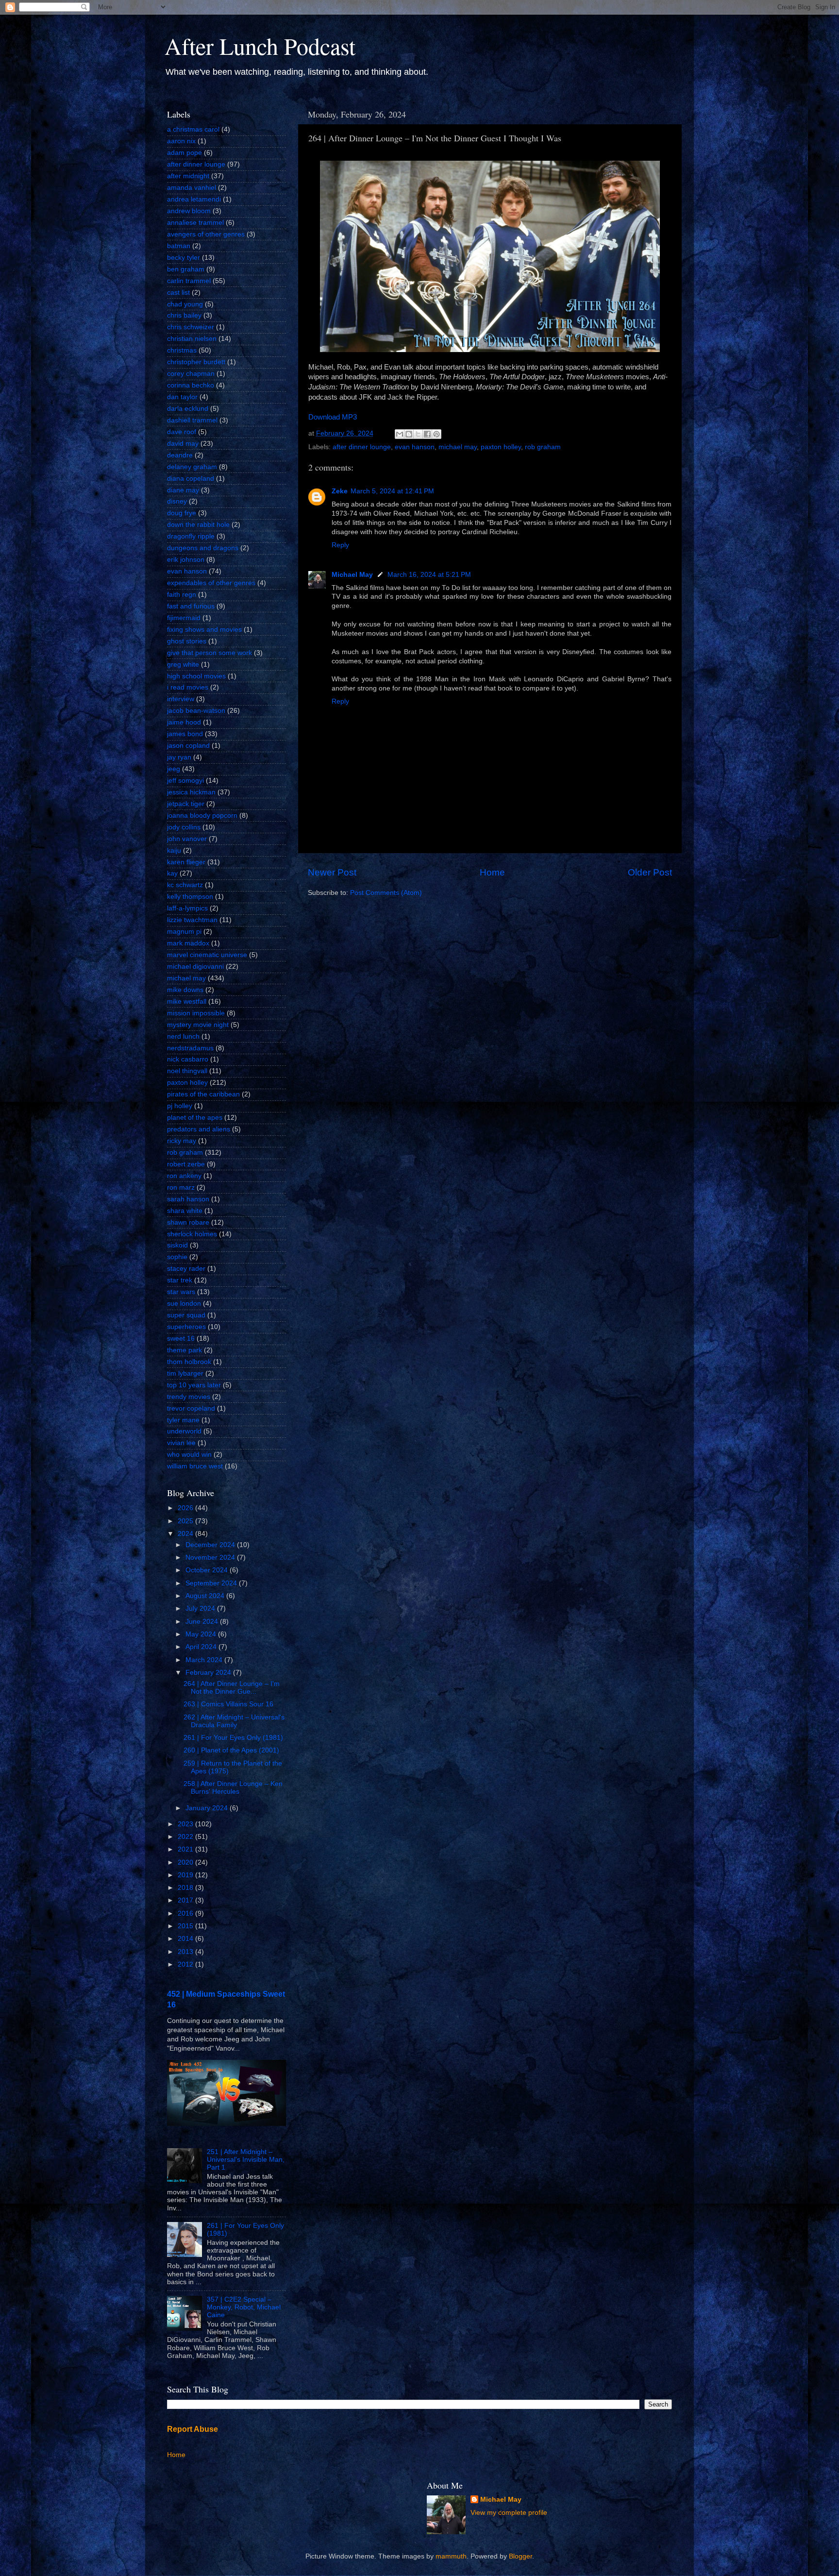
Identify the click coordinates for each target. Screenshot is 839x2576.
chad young (185, 304)
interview (181, 699)
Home (492, 872)
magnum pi (184, 932)
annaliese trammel (195, 223)
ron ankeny (184, 1176)
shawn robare (188, 1222)
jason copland (188, 746)
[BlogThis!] (409, 434)
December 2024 (211, 1545)
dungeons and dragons (203, 548)
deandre (180, 455)
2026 (186, 1508)
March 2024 (205, 1660)
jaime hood (184, 722)
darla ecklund (188, 409)
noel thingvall (187, 1071)
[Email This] (400, 434)
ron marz (181, 1187)
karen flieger (186, 862)
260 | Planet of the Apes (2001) (231, 1750)
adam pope (185, 153)
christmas (182, 350)
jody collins (184, 827)
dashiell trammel (192, 420)
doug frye (182, 513)
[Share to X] (418, 434)
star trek (180, 1280)
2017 (186, 1900)
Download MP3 (333, 417)
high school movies (196, 676)
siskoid (177, 1245)
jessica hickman (191, 792)
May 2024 (202, 1634)
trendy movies (189, 1397)
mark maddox (188, 943)
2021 (186, 1849)
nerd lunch (183, 1036)
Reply (340, 545)
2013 (186, 1952)
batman (179, 246)
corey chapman (191, 374)
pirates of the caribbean (203, 1094)
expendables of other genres (211, 583)
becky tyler (184, 258)
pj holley (180, 1106)
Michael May (352, 575)
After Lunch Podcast (260, 46)
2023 (186, 1824)
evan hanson (415, 447)
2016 (186, 1913)
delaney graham (192, 467)
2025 (186, 1521)
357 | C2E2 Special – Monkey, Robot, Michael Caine (244, 2307)
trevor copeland (191, 1408)
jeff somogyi (185, 781)
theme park (185, 1350)
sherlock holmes (192, 1234)
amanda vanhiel (192, 188)
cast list (178, 293)
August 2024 (206, 1596)
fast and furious (191, 606)
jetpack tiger (186, 804)
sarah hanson (188, 1199)
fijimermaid (184, 618)
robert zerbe (186, 1164)
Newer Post (332, 872)
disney (177, 501)
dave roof (182, 432)
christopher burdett (196, 362)
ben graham (186, 269)
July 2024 (201, 1608)
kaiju (174, 850)
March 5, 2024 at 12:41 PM (392, 491)
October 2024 (208, 1570)
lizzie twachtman (192, 920)
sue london (184, 1304)
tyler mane (183, 1420)
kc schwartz (185, 885)
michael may (458, 447)
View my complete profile (509, 2513)
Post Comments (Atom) (386, 893)
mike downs (185, 990)
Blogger (520, 2556)
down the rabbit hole (198, 525)
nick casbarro (188, 1059)
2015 (186, 1926)
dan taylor (182, 397)
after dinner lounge (362, 447)
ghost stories (187, 641)
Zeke (340, 491)
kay (172, 873)
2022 (186, 1837)
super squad (186, 1315)
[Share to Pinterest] (436, 434)
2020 (186, 1862)
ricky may (182, 1141)
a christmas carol (193, 129)
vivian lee (181, 1443)
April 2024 (202, 1647)
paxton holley (501, 447)
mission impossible (196, 1013)
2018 (186, 1888)
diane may (183, 490)
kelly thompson (190, 897)
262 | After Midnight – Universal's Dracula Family (234, 1721)
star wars (181, 1292)
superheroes (186, 1327)
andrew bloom (189, 211)
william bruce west (195, 1466)
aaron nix (181, 141)
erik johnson (186, 560)
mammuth (451, 2556)
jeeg (174, 769)
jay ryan (179, 757)
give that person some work (210, 653)
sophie (177, 1257)
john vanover (187, 839)
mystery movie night (198, 1025)
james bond (185, 734)
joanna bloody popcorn (202, 816)
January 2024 (208, 1808)
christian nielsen (192, 339)
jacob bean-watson (196, 711)
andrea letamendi (194, 199)
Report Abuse (193, 2429)
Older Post (650, 872)
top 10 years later (194, 1385)
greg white (183, 665)
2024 (186, 1534)
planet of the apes (195, 1118)
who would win (189, 1455)
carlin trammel (189, 281)
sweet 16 (181, 1339)
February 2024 (209, 1673)
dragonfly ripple (191, 536)
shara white (185, 1211)
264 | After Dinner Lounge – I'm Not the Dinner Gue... (232, 1688)
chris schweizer (191, 327)
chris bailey (184, 315)
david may (183, 444)
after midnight (188, 176)
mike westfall (187, 1002)
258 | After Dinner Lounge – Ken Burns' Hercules (233, 1788)
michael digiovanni (195, 967)
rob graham (543, 447)
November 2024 (211, 1557)
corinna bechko (191, 385)
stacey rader (186, 1269)
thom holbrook (189, 1362)
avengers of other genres (206, 234)
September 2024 (212, 1583)
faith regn (182, 595)
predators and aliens (199, 1129)
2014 (186, 1939)
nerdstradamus (190, 1048)
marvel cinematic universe (207, 955)
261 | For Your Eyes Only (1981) (233, 1738)
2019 (186, 1875)
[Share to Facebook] (427, 434)
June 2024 (203, 1622)
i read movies (188, 687)
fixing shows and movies (204, 630)
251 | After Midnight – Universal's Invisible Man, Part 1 (246, 2160)
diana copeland (191, 479)
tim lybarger (185, 1373)
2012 (186, 1964)
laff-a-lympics (187, 908)
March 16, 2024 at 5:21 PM (429, 575)
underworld (184, 1431)
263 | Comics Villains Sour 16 (228, 1704)
